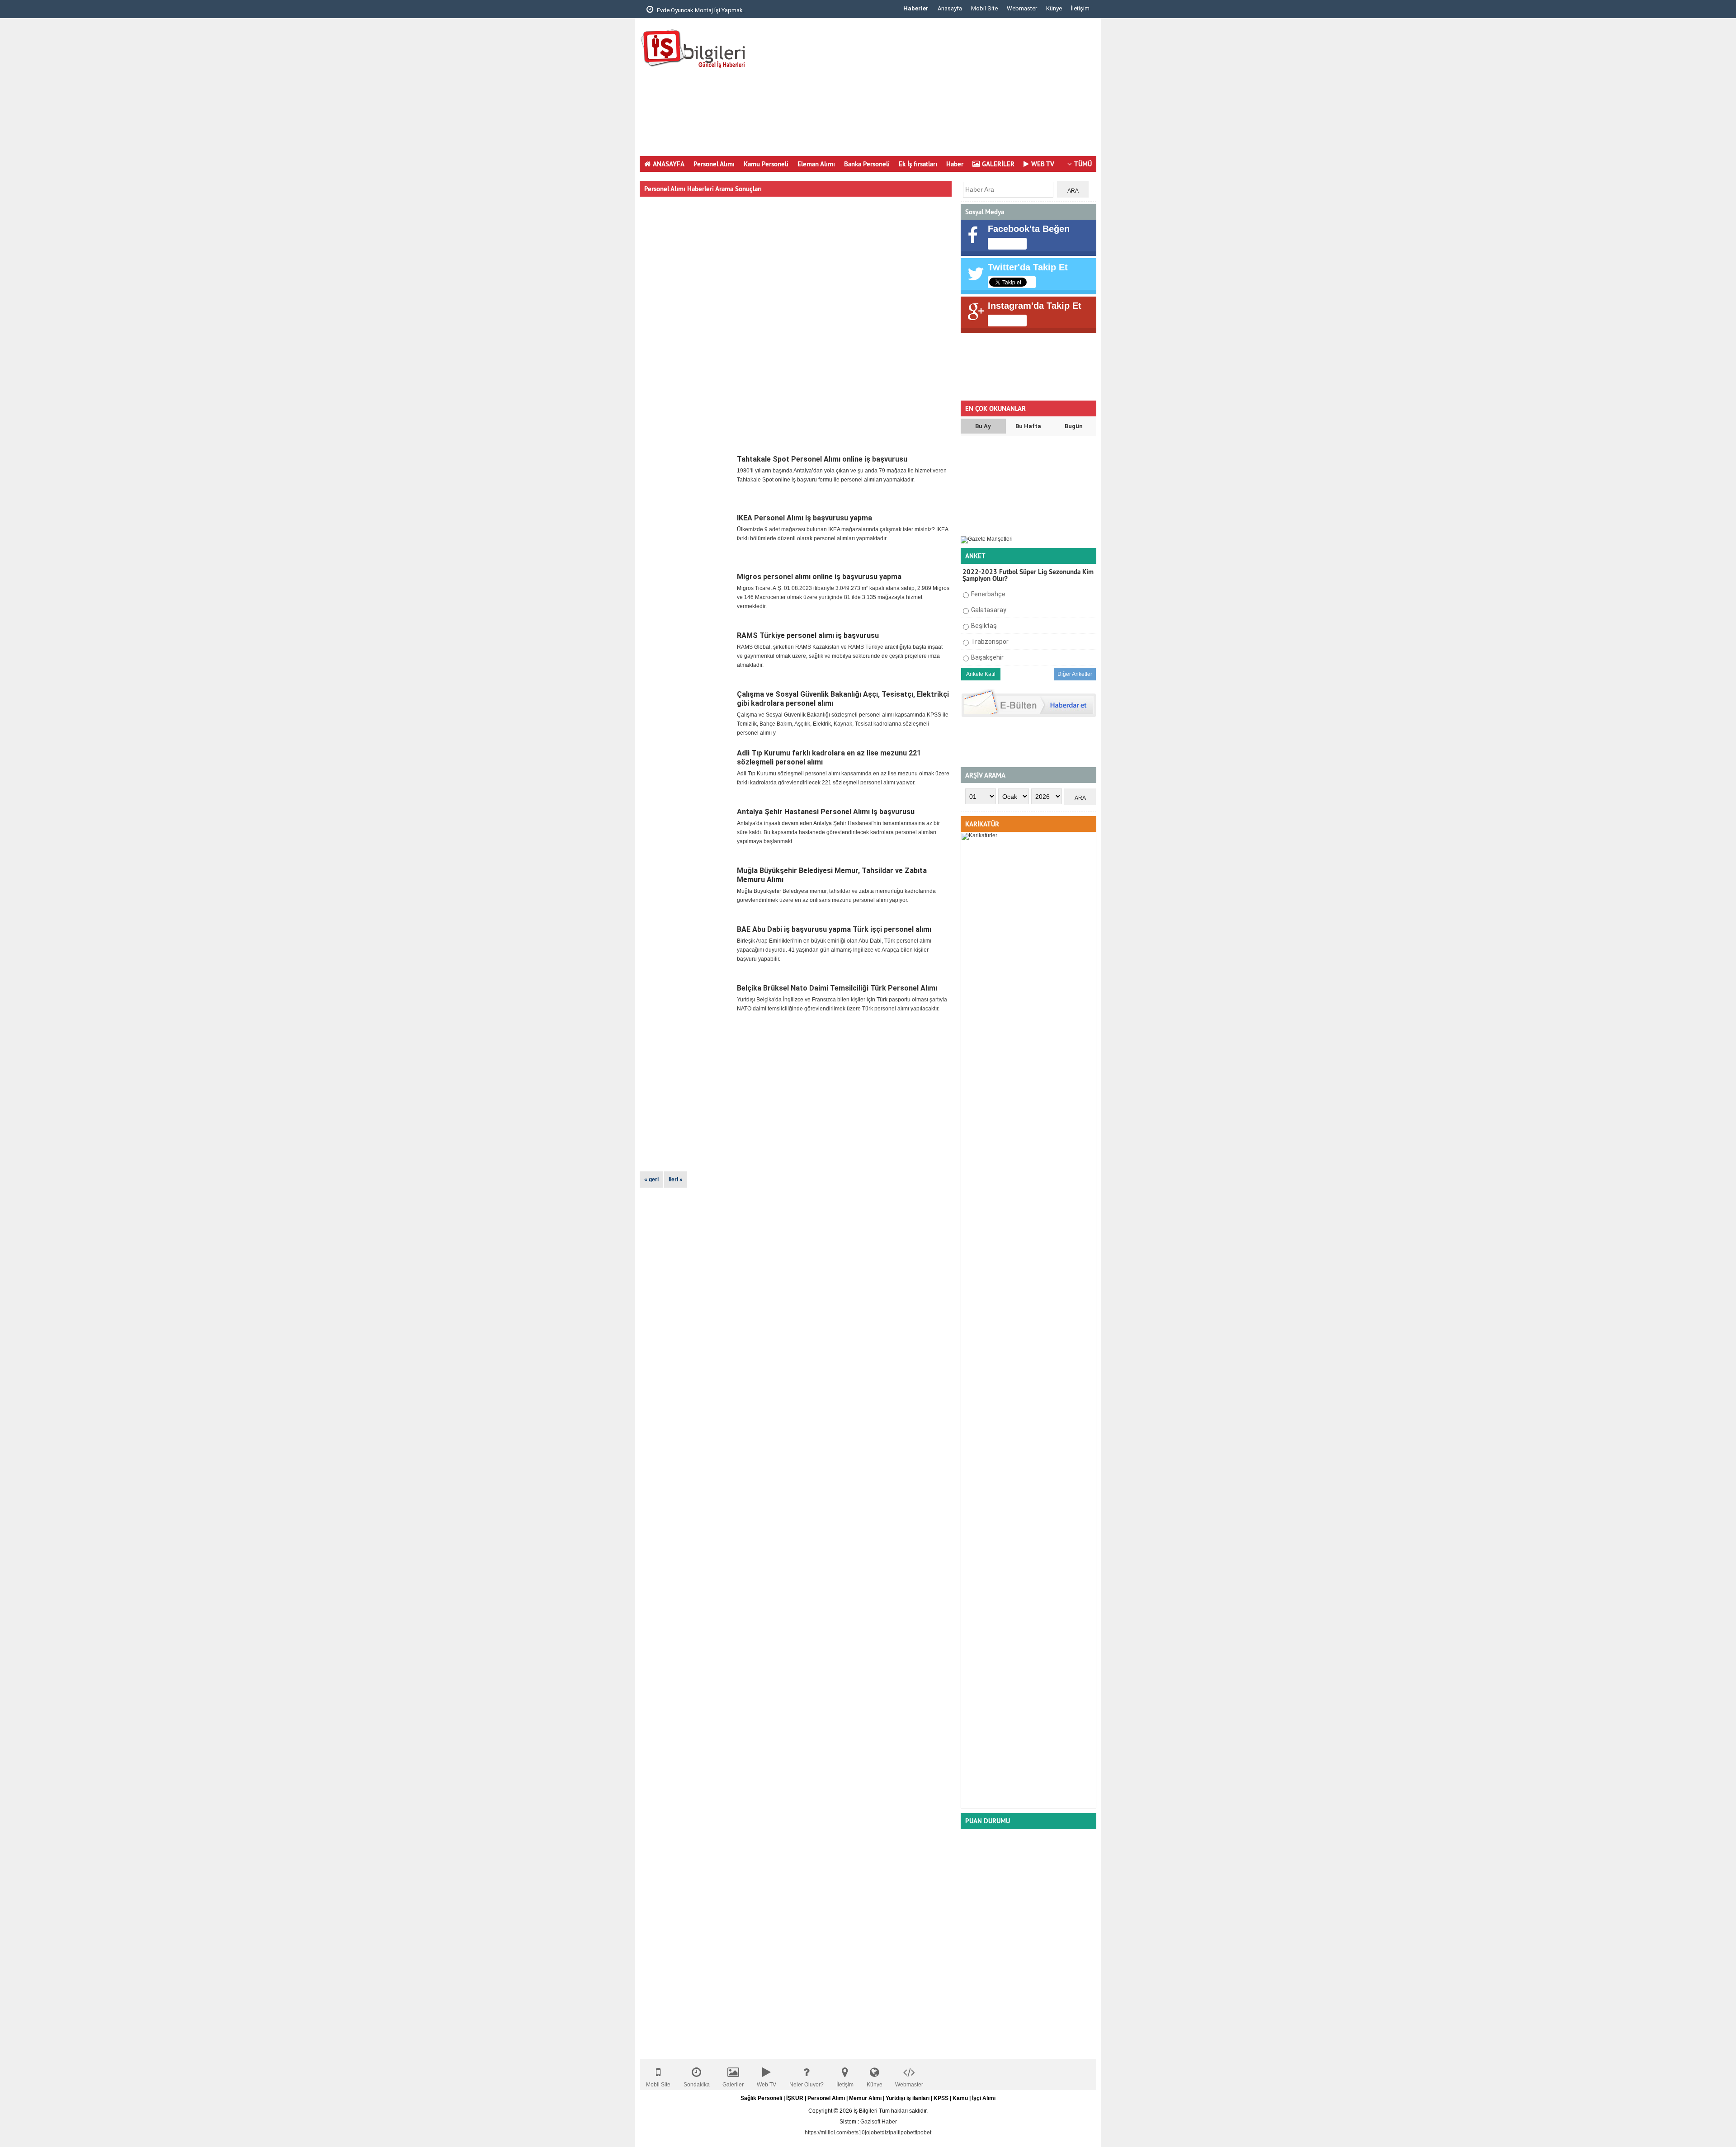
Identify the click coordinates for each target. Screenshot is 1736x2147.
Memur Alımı (865, 2098)
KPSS (941, 2098)
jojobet (873, 2133)
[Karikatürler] (1028, 1807)
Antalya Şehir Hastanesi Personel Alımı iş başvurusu (826, 812)
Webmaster (1022, 8)
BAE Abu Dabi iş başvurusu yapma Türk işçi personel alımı (834, 929)
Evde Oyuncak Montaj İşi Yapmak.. (701, 10)
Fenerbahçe (988, 594)
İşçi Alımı (984, 2098)
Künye (1054, 8)
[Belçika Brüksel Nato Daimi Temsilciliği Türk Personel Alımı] (687, 1009)
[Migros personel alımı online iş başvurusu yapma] (687, 597)
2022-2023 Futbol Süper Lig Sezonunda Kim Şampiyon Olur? (1028, 575)
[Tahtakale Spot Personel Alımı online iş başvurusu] (687, 480)
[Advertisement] (932, 90)
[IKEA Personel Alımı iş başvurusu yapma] (687, 538)
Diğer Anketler (1075, 674)
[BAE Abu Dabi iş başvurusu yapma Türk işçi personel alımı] (687, 950)
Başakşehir (987, 657)
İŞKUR (795, 2098)
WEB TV (1043, 164)
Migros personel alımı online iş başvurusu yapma (819, 577)
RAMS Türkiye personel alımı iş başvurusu (808, 635)
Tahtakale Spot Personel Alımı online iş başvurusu (822, 459)
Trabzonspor (990, 642)
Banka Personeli (867, 164)
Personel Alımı (714, 164)
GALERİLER (998, 164)
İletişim (1080, 8)
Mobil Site (984, 8)
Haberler (916, 8)
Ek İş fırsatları (918, 164)
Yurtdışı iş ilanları (908, 2098)
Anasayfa (950, 8)
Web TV (767, 2085)
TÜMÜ (1083, 164)
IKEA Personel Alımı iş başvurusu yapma (804, 518)
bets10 (856, 2133)
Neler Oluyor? (807, 2085)
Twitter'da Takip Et (1028, 267)
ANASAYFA (669, 164)
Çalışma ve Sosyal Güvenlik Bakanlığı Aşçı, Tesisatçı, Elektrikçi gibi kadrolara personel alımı (843, 699)
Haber (955, 164)
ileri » (676, 1180)
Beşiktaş (984, 626)
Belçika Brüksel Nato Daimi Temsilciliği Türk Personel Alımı (837, 988)
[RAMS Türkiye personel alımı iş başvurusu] (687, 656)
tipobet (906, 2133)
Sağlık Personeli (761, 2098)
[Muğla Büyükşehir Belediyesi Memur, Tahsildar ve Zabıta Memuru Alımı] (687, 891)
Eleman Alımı (816, 164)
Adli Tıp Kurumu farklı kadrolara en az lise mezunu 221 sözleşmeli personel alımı (829, 757)
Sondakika (697, 2085)
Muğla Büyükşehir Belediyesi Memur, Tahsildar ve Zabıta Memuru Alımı (832, 875)
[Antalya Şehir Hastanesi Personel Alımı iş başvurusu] (687, 832)
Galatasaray (989, 610)
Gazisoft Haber (879, 2122)
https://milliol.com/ (826, 2133)
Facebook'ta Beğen (1029, 229)
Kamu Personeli (766, 164)
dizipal (890, 2133)
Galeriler (733, 2085)
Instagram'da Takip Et (1035, 306)
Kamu (960, 2098)
